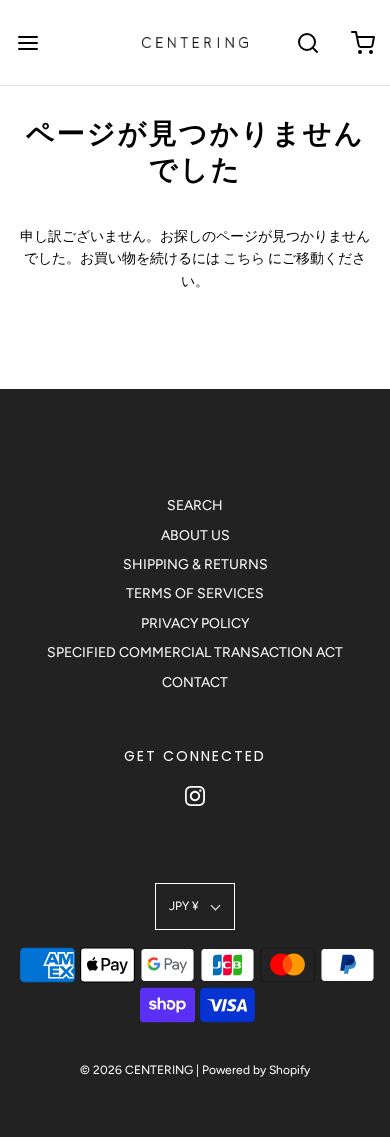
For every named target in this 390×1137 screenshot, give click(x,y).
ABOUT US (195, 535)
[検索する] (307, 42)
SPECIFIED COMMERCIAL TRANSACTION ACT (195, 652)
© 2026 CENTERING (136, 1070)
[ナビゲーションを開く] (27, 42)
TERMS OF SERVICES (195, 593)
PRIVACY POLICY (195, 623)
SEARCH (195, 505)
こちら (244, 258)
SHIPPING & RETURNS (195, 564)
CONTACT (195, 682)
